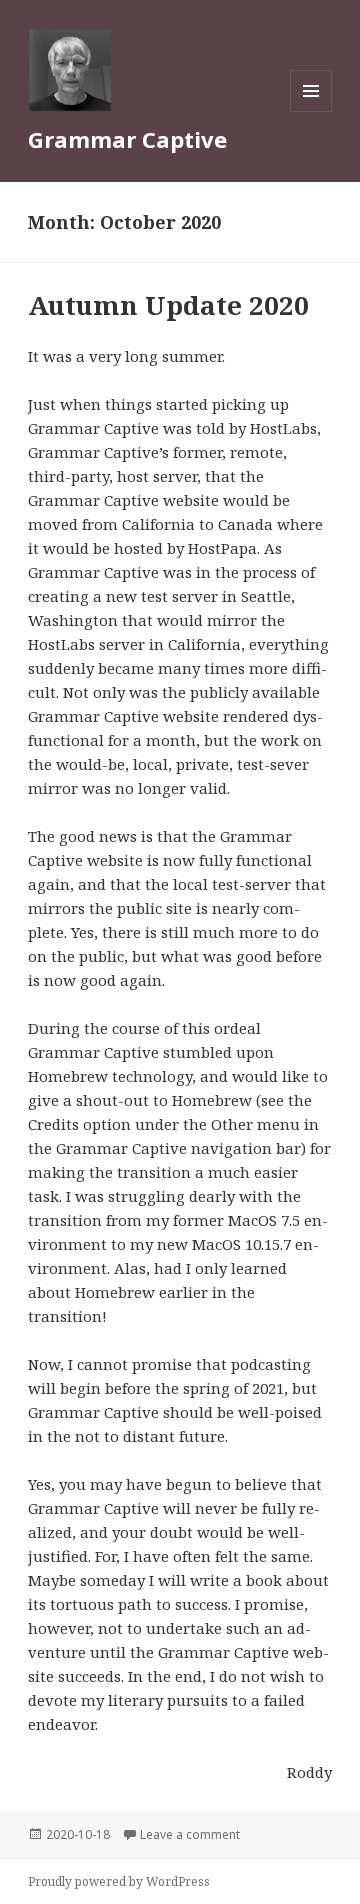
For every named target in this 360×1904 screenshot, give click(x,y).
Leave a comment (190, 1834)
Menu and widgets (311, 111)
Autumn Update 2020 (168, 305)
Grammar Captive (127, 139)
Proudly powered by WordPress (119, 1881)
